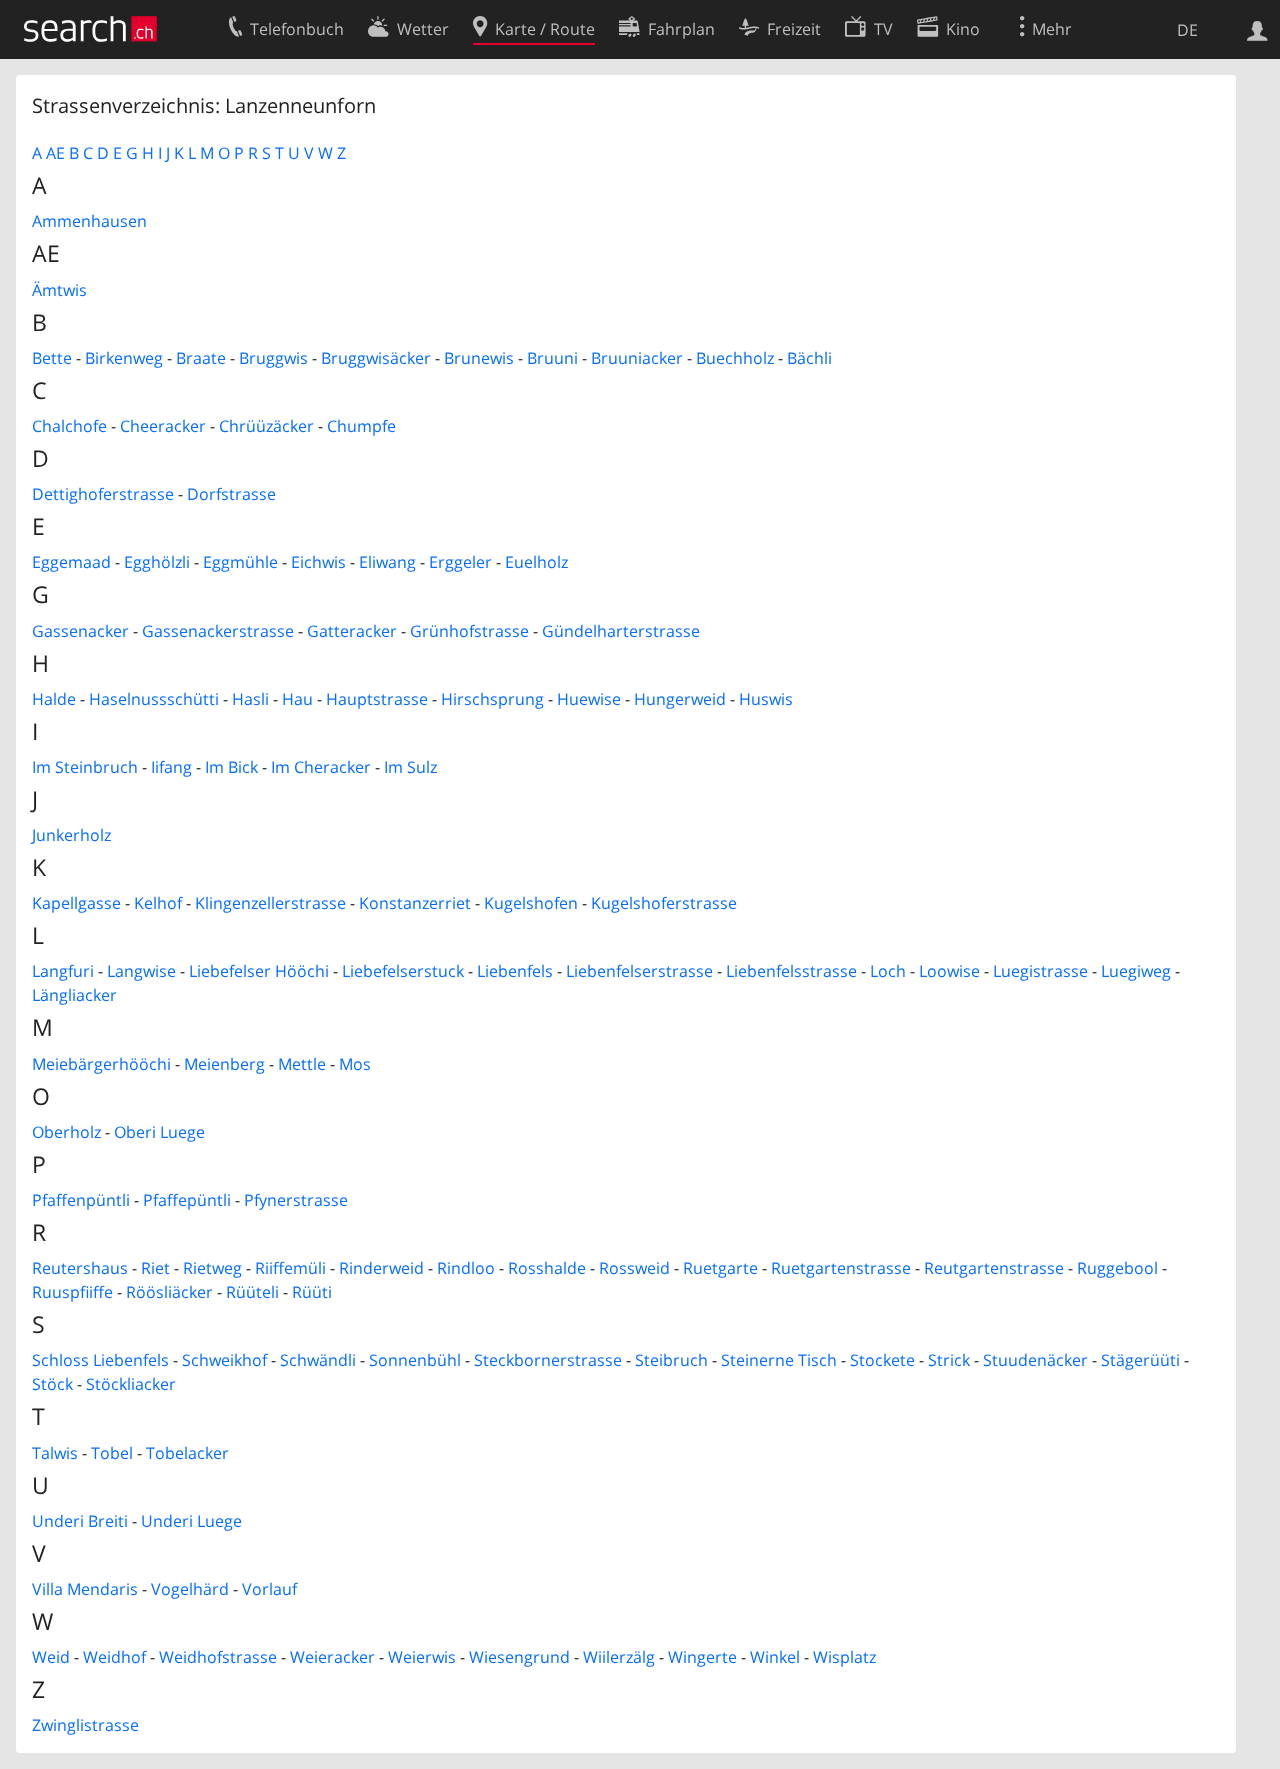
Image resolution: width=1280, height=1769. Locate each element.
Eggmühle (240, 562)
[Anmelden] (1257, 29)
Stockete (882, 1360)
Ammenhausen (89, 221)
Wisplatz (844, 1657)
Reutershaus (80, 1268)
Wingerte (702, 1657)
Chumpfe (361, 426)
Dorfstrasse (231, 494)
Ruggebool (1117, 1268)
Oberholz (66, 1132)
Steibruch (671, 1360)
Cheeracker (163, 426)
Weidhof (114, 1657)
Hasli (250, 699)
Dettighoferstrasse (103, 494)
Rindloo (466, 1268)
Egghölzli (157, 562)
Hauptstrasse (377, 699)
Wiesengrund (519, 1657)
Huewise (589, 699)
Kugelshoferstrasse (664, 903)
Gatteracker (352, 631)
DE (1187, 30)
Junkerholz (71, 835)
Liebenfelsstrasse (791, 971)
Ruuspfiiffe (72, 1292)
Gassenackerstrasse (218, 631)
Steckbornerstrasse (548, 1360)
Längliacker (74, 995)
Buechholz (735, 358)
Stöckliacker (131, 1384)
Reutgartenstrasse (994, 1268)
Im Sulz (410, 767)
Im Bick (231, 767)
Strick (949, 1360)
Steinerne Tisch (779, 1360)
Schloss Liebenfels (100, 1360)
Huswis (766, 699)
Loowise (949, 971)
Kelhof (158, 903)
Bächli (809, 358)
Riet (155, 1268)
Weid (51, 1657)
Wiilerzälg (619, 1657)
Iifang (171, 767)
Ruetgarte (720, 1268)
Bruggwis (273, 358)
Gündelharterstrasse (621, 631)
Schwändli (318, 1360)
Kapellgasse (76, 903)
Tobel (112, 1453)
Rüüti (312, 1292)
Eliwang (387, 562)
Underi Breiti (80, 1521)
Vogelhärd (190, 1589)
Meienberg (224, 1064)
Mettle (302, 1064)
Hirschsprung (492, 699)
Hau (297, 699)
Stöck (52, 1384)
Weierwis (422, 1657)
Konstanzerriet (415, 903)
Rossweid (634, 1268)
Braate (201, 358)
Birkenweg (124, 358)
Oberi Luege (159, 1132)
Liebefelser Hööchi (259, 971)
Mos (355, 1064)
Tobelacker (187, 1453)
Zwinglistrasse (85, 1725)
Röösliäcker (169, 1292)
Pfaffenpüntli (81, 1200)
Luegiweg (1136, 971)
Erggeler (460, 562)
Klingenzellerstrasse (270, 903)
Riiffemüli (290, 1268)
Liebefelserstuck (403, 971)
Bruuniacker (637, 358)
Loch (888, 971)
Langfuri (63, 971)
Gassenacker (80, 631)
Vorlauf (269, 1589)
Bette (52, 358)
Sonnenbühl (415, 1360)
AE (55, 153)
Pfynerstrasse (296, 1200)
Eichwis (318, 562)
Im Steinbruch (85, 767)
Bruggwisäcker (376, 358)
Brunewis (479, 358)
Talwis (55, 1453)
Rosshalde (547, 1268)
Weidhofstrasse (218, 1657)
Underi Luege (191, 1521)
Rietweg (212, 1268)
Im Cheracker (321, 767)
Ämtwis (59, 290)
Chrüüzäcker (266, 426)
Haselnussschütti (154, 699)
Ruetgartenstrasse (841, 1268)
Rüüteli (252, 1292)
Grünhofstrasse (469, 631)
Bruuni (552, 358)
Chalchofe (69, 426)
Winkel (775, 1657)
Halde (54, 699)
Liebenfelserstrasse (639, 971)
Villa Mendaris (85, 1589)
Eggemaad (71, 562)
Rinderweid (381, 1268)
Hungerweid (680, 699)
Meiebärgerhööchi (101, 1064)
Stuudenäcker (1035, 1360)
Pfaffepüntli (187, 1200)
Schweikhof (224, 1360)
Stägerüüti (1140, 1360)
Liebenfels (515, 971)
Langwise (141, 971)
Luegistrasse (1040, 971)
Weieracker (332, 1657)
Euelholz (536, 562)
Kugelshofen (531, 903)
